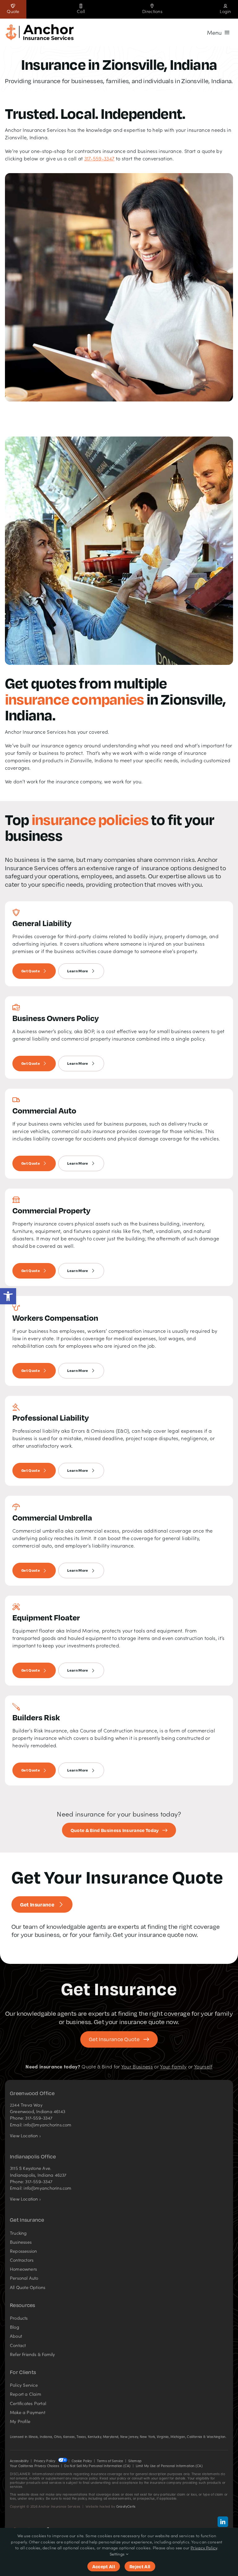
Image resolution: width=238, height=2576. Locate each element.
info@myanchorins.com (47, 2125)
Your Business (137, 2066)
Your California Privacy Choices (35, 2466)
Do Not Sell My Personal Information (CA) (97, 2466)
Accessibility (19, 2461)
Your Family (173, 2066)
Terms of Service (110, 2461)
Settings (118, 2554)
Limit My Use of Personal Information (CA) (169, 2466)
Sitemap (135, 2461)
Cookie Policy (82, 2461)
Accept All (104, 2566)
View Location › (25, 2135)
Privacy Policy (44, 2461)
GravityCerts (126, 2506)
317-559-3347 (99, 158)
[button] (8, 1296)
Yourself (203, 2066)
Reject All (140, 2566)
